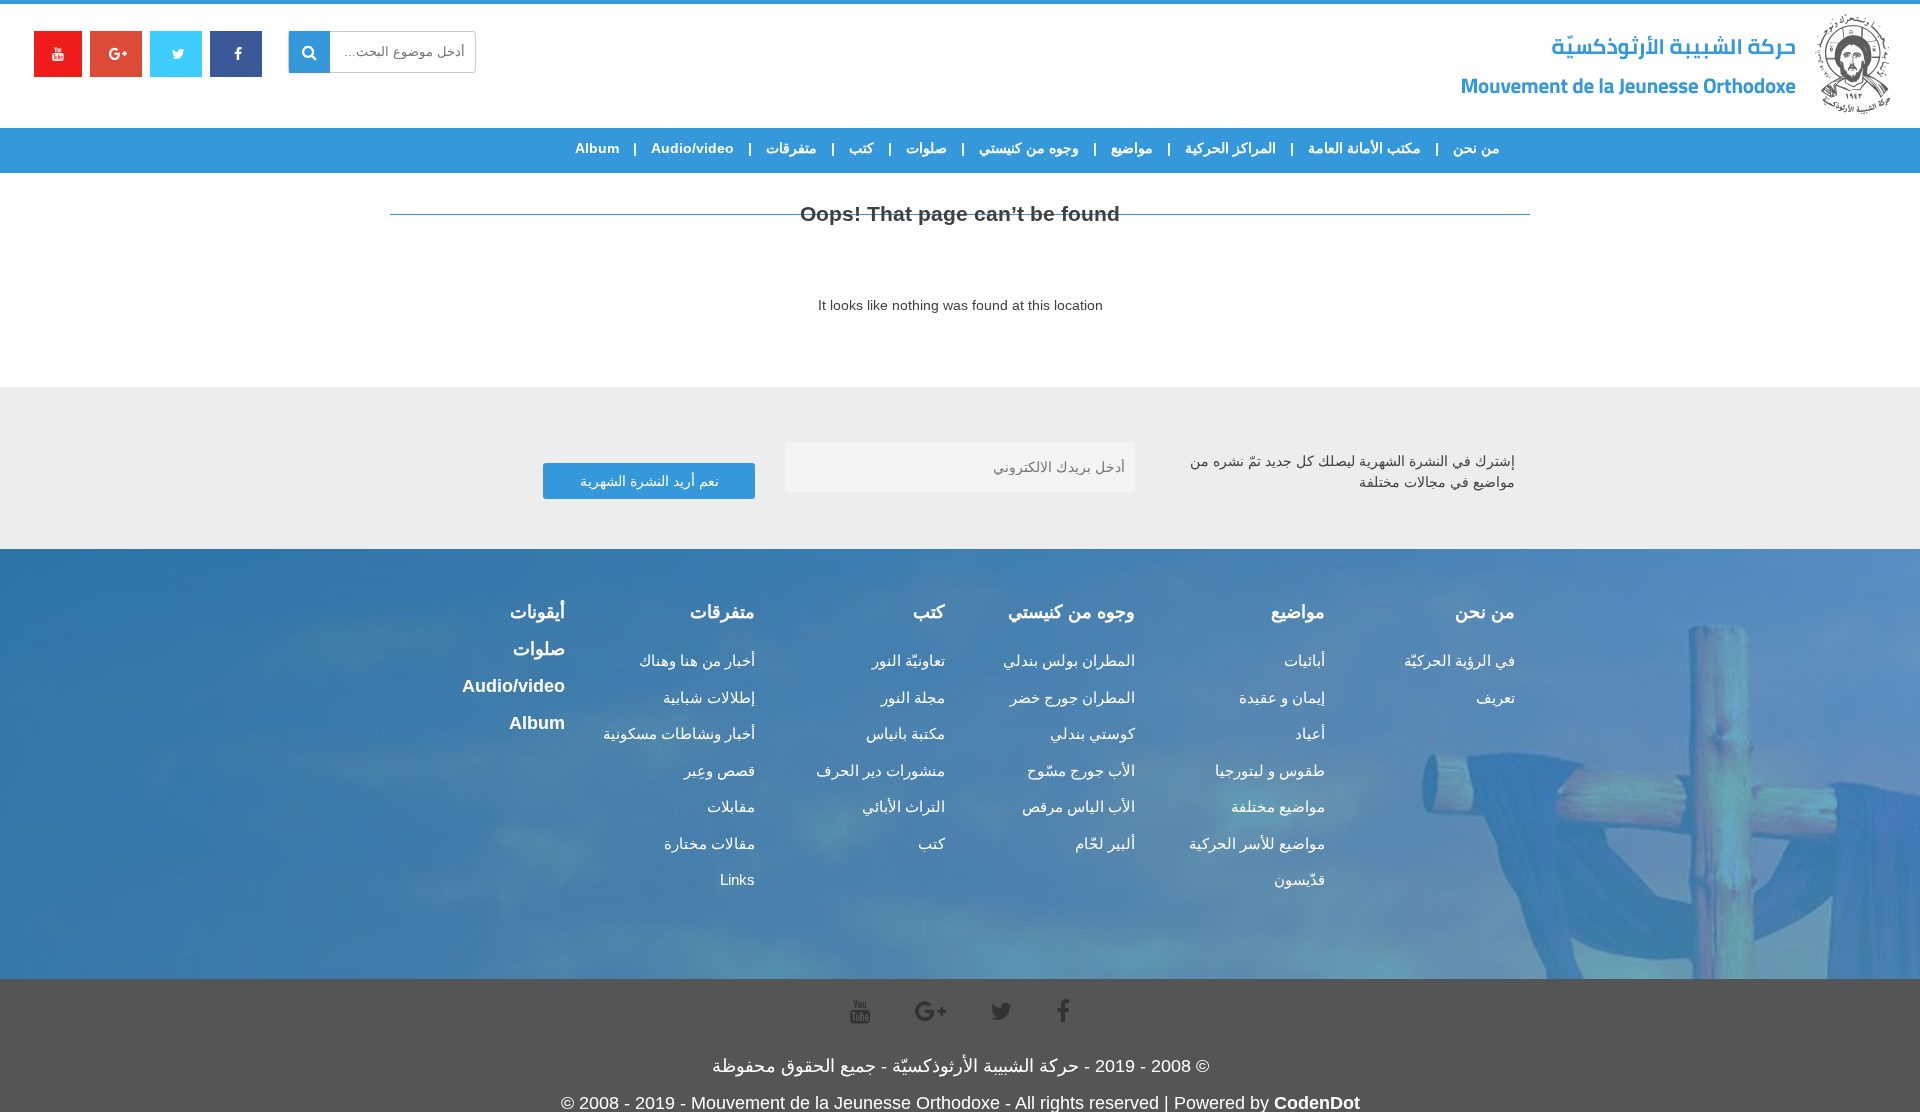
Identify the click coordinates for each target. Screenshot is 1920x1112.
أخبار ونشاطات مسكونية (679, 733)
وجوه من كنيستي (1029, 148)
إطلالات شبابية (709, 697)
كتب (861, 148)
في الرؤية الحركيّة (1459, 660)
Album (597, 148)
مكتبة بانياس (905, 733)
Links (737, 879)
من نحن (1476, 148)
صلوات (926, 148)
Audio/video (692, 148)
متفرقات (791, 148)
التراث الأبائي (903, 806)
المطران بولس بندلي (1069, 660)
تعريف (1495, 697)
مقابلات (731, 806)
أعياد (1310, 733)
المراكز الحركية (1230, 148)
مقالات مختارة (709, 843)
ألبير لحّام (1105, 843)
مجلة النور (913, 697)
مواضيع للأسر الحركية (1257, 843)
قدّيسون (1299, 879)
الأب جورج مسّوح (1081, 770)
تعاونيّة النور (908, 660)
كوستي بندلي (1092, 733)
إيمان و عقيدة (1282, 697)
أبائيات (1304, 660)
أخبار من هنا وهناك (697, 660)
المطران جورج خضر (1072, 697)
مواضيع (1132, 148)
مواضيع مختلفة (1278, 806)
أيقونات (537, 612)
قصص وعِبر (719, 770)
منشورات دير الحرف (880, 770)
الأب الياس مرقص (1078, 806)
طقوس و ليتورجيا (1270, 770)
